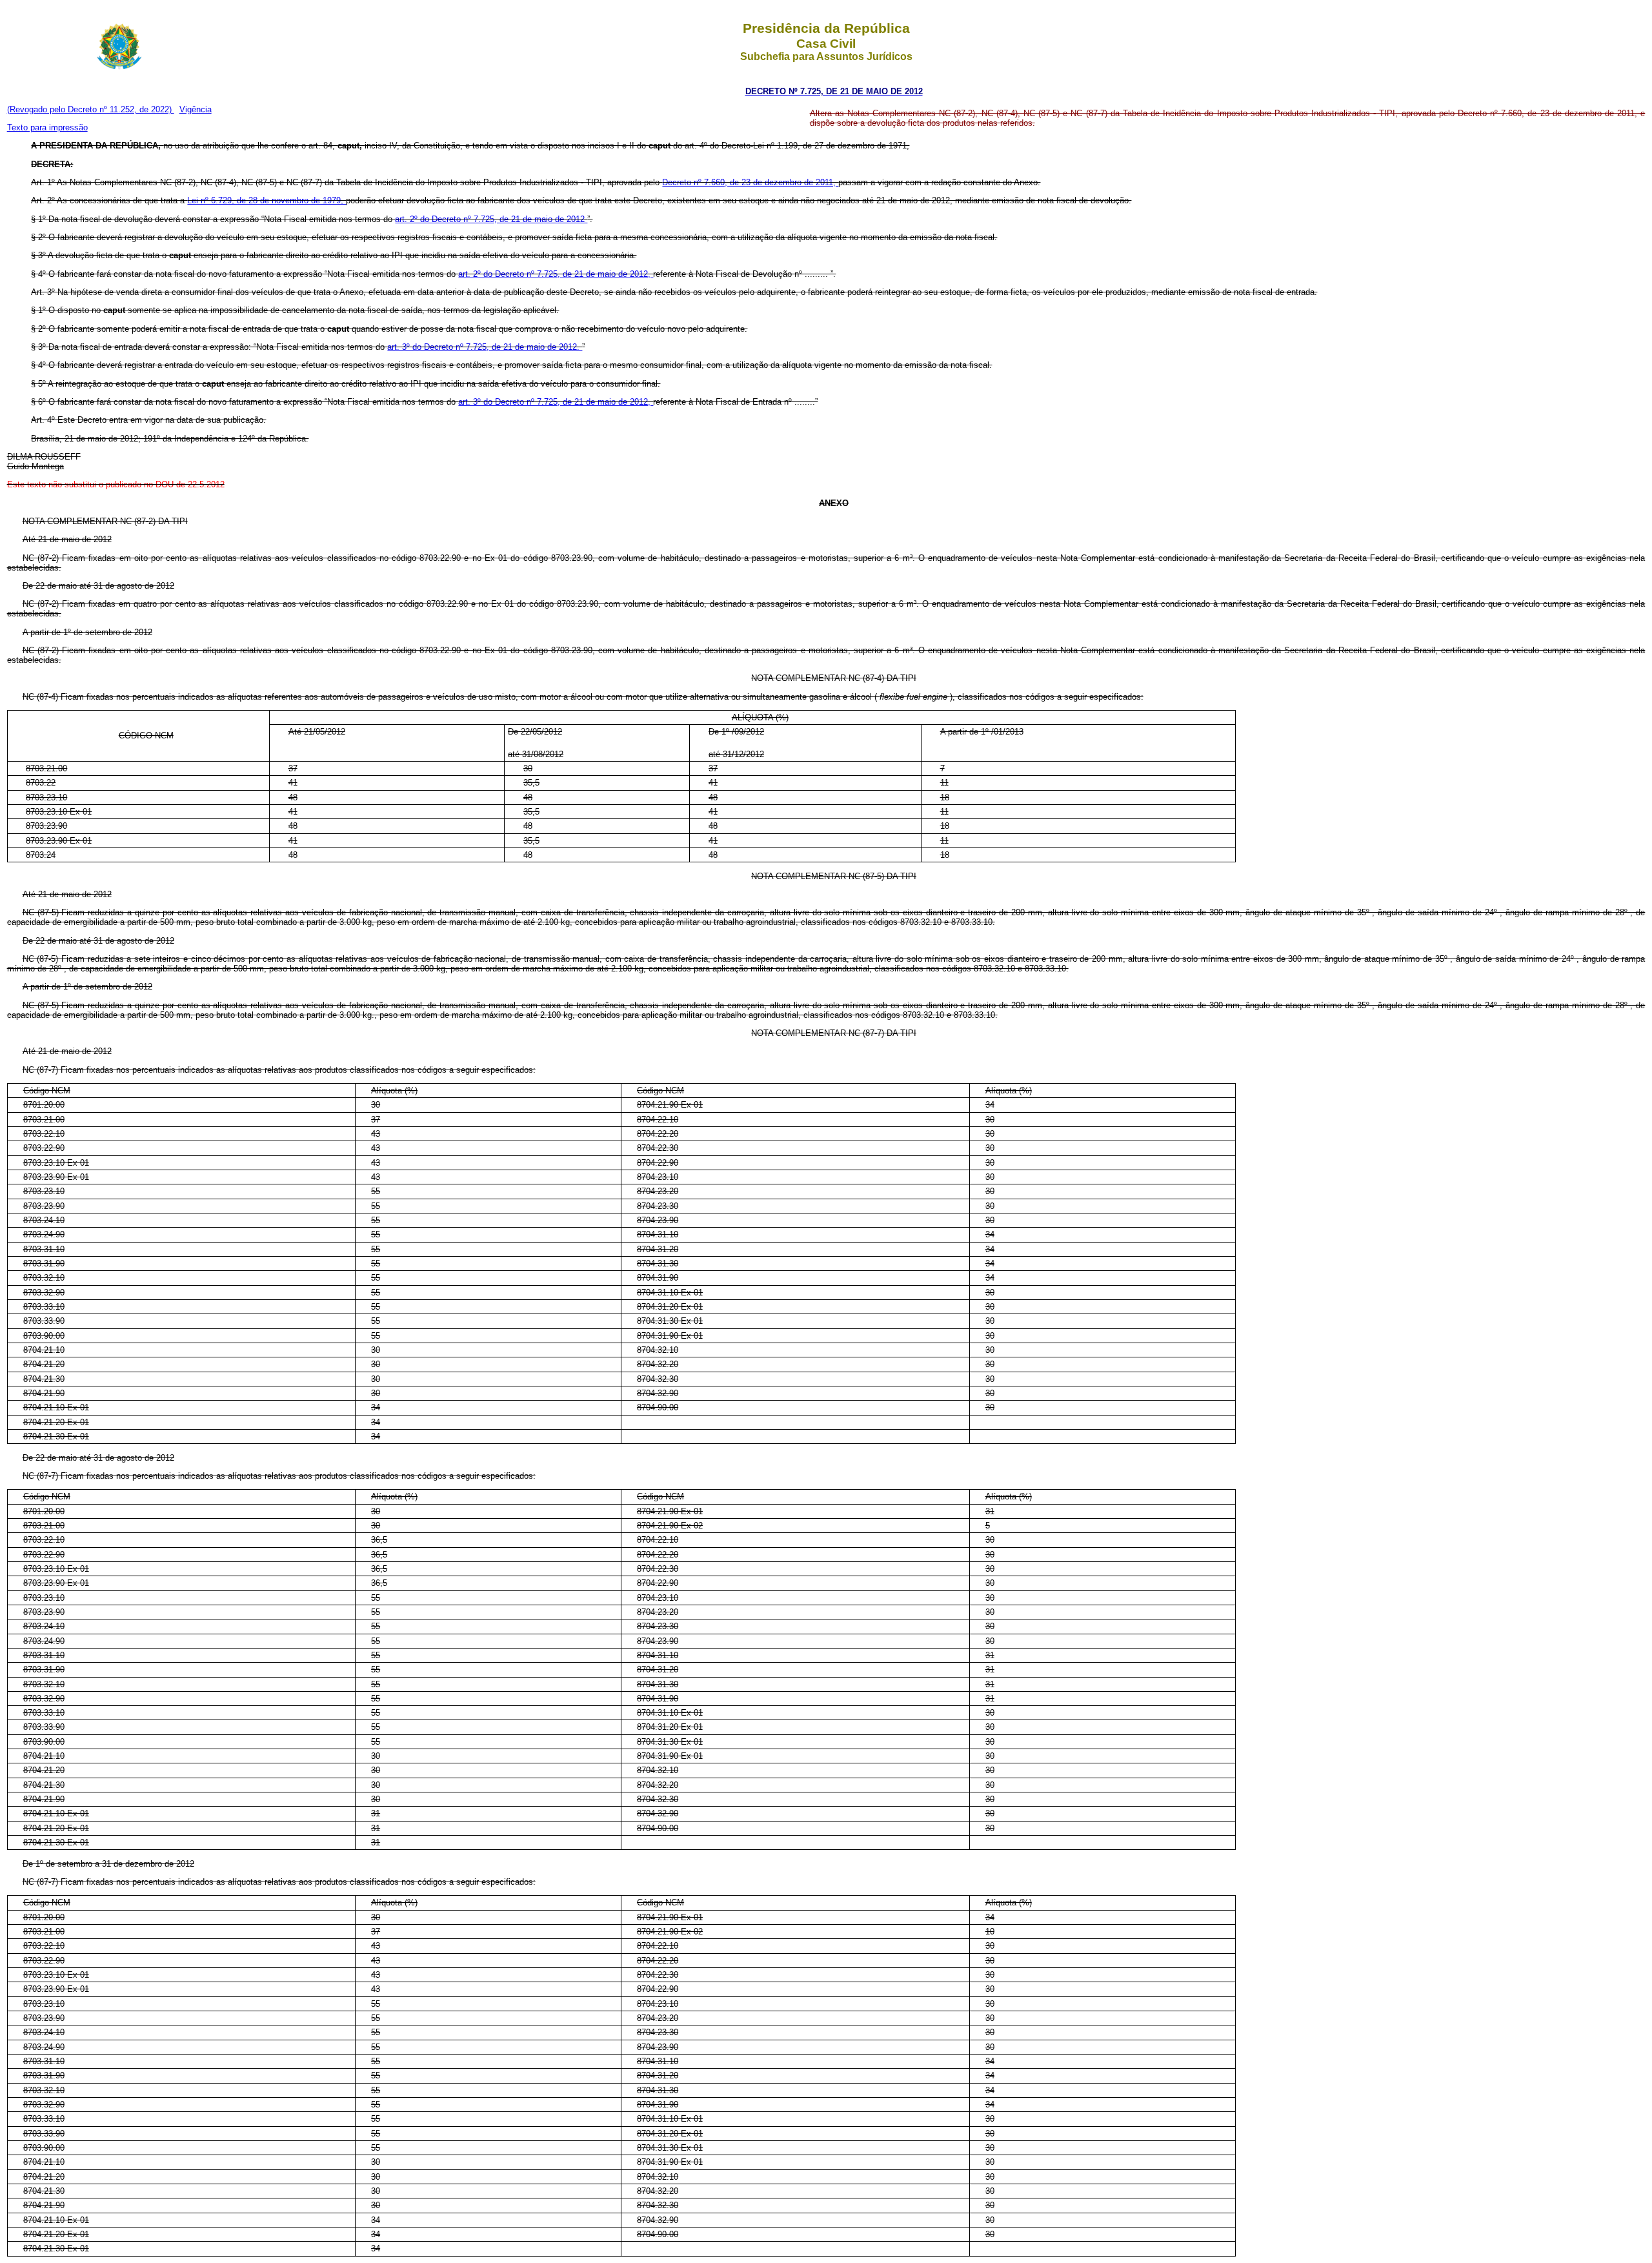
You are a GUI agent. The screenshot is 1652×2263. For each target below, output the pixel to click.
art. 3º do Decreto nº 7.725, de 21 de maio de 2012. (485, 347)
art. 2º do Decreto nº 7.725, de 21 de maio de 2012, (556, 274)
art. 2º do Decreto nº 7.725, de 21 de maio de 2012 (491, 219)
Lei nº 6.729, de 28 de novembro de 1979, (267, 200)
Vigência (196, 109)
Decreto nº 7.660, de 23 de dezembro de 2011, (750, 182)
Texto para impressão (47, 127)
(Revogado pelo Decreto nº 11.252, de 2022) (91, 109)
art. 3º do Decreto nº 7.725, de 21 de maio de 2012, (556, 402)
